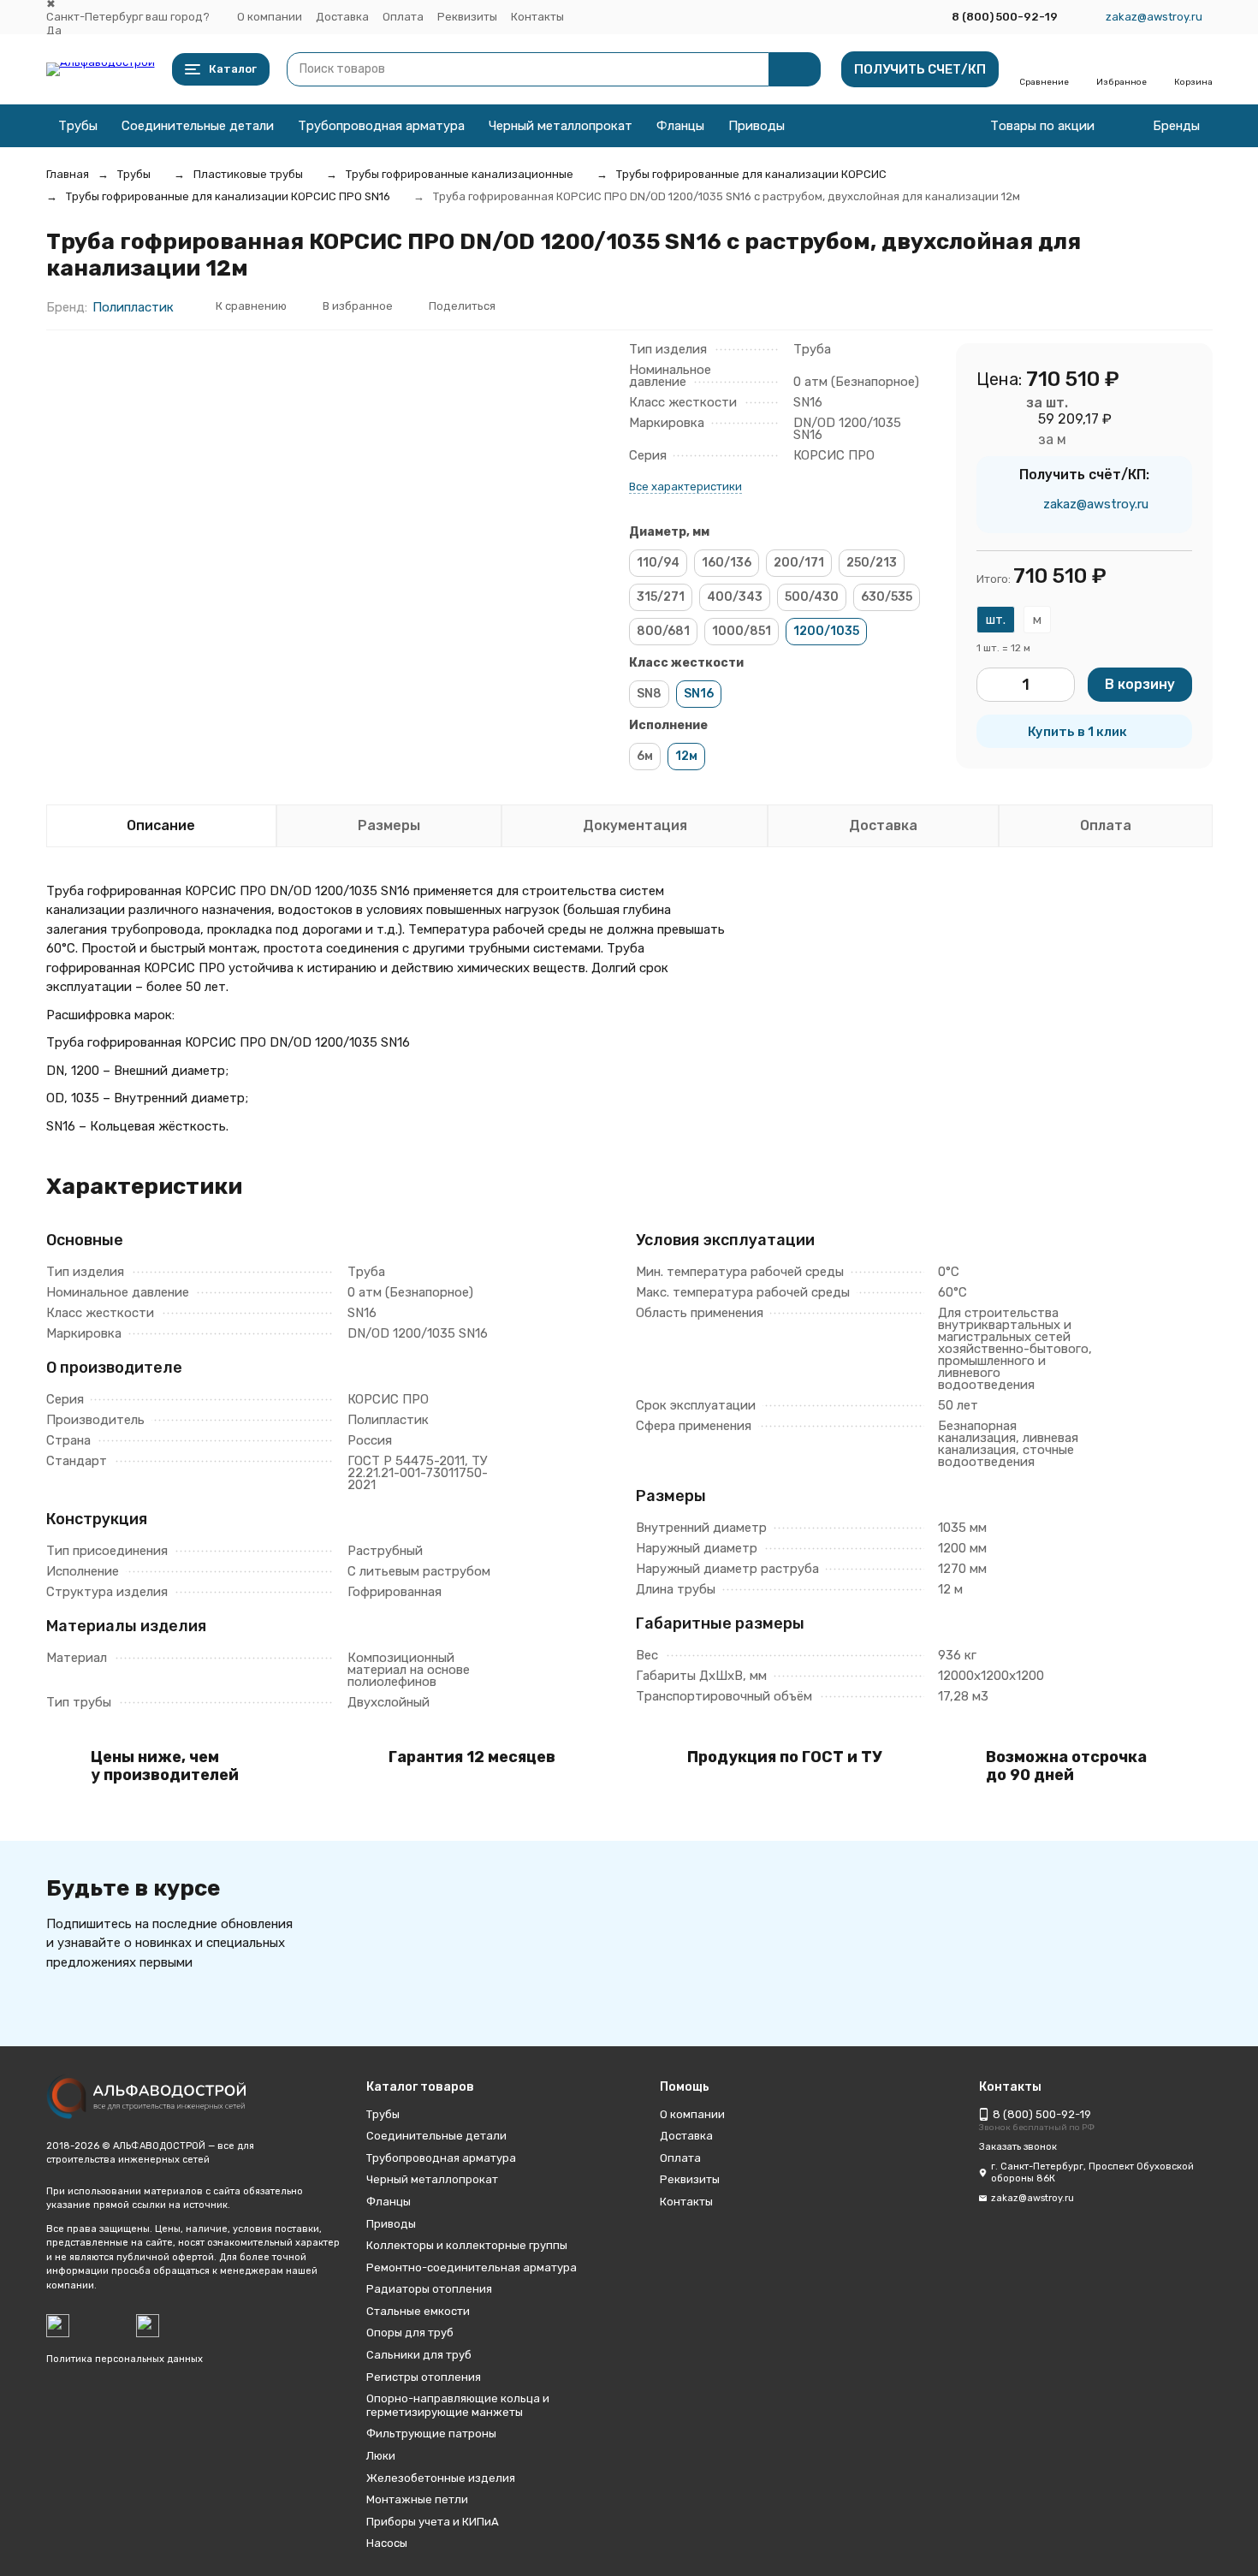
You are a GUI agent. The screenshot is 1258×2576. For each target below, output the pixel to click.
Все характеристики (685, 487)
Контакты (537, 17)
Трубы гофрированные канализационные (460, 174)
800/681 (663, 631)
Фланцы (680, 126)
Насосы (387, 2543)
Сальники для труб (419, 2355)
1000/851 (742, 631)
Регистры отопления (424, 2377)
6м (645, 756)
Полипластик (133, 307)
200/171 (799, 563)
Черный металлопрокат (561, 126)
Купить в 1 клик (1077, 732)
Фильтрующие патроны (431, 2434)
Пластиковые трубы (248, 174)
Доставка (342, 17)
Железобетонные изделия (441, 2478)
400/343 (735, 597)
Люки (381, 2456)
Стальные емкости (418, 2311)
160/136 (727, 563)
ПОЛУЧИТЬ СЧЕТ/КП (920, 69)
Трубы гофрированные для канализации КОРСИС (751, 174)
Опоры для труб (410, 2333)
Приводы (757, 126)
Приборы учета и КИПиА (433, 2522)
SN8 (649, 694)
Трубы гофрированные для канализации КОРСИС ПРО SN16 (228, 196)
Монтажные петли (417, 2499)
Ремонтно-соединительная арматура (472, 2267)
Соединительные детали (198, 126)
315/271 (661, 597)
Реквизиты (467, 17)
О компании (270, 17)
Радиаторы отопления (429, 2289)
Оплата (403, 17)
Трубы (78, 126)
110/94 (658, 563)
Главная (68, 174)
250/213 (872, 563)
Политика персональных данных (125, 2359)
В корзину (1140, 684)
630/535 (887, 597)
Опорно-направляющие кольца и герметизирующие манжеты (458, 2405)
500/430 (812, 597)
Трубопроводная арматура (381, 126)
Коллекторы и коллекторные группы (467, 2245)
